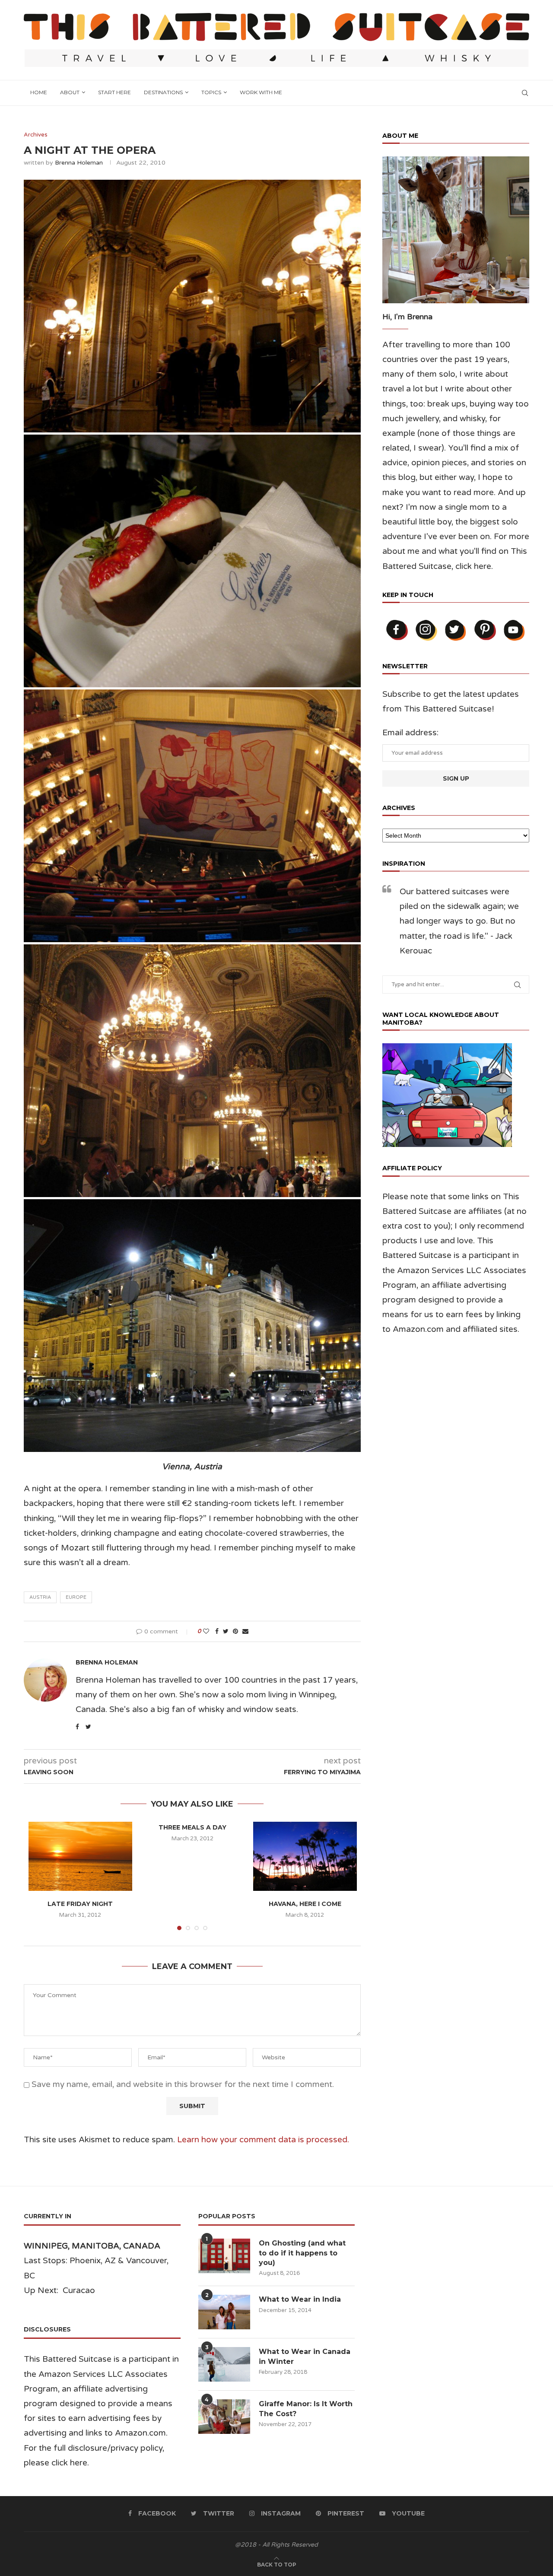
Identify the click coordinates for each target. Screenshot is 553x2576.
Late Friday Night (80, 1904)
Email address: (410, 733)
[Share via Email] (245, 1631)
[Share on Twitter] (226, 1631)
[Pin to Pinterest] (235, 1631)
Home (39, 92)
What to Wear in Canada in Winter (305, 2356)
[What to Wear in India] (224, 2312)
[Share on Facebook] (217, 1631)
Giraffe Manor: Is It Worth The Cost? (306, 2409)
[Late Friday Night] (80, 1856)
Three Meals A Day (192, 1827)
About (70, 92)
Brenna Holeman (79, 163)
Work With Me (261, 92)
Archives (36, 135)
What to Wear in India (300, 2299)
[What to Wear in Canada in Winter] (224, 2364)
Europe (76, 1597)
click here (473, 566)
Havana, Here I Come (305, 1904)
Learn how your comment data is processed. (263, 2140)
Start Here (114, 92)
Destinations (163, 92)
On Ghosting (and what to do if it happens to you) (302, 2253)
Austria (40, 1597)
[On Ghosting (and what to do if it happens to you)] (224, 2256)
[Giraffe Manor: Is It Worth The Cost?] (224, 2417)
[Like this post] (206, 1631)
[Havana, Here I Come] (305, 1856)
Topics (211, 92)
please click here (56, 2463)
